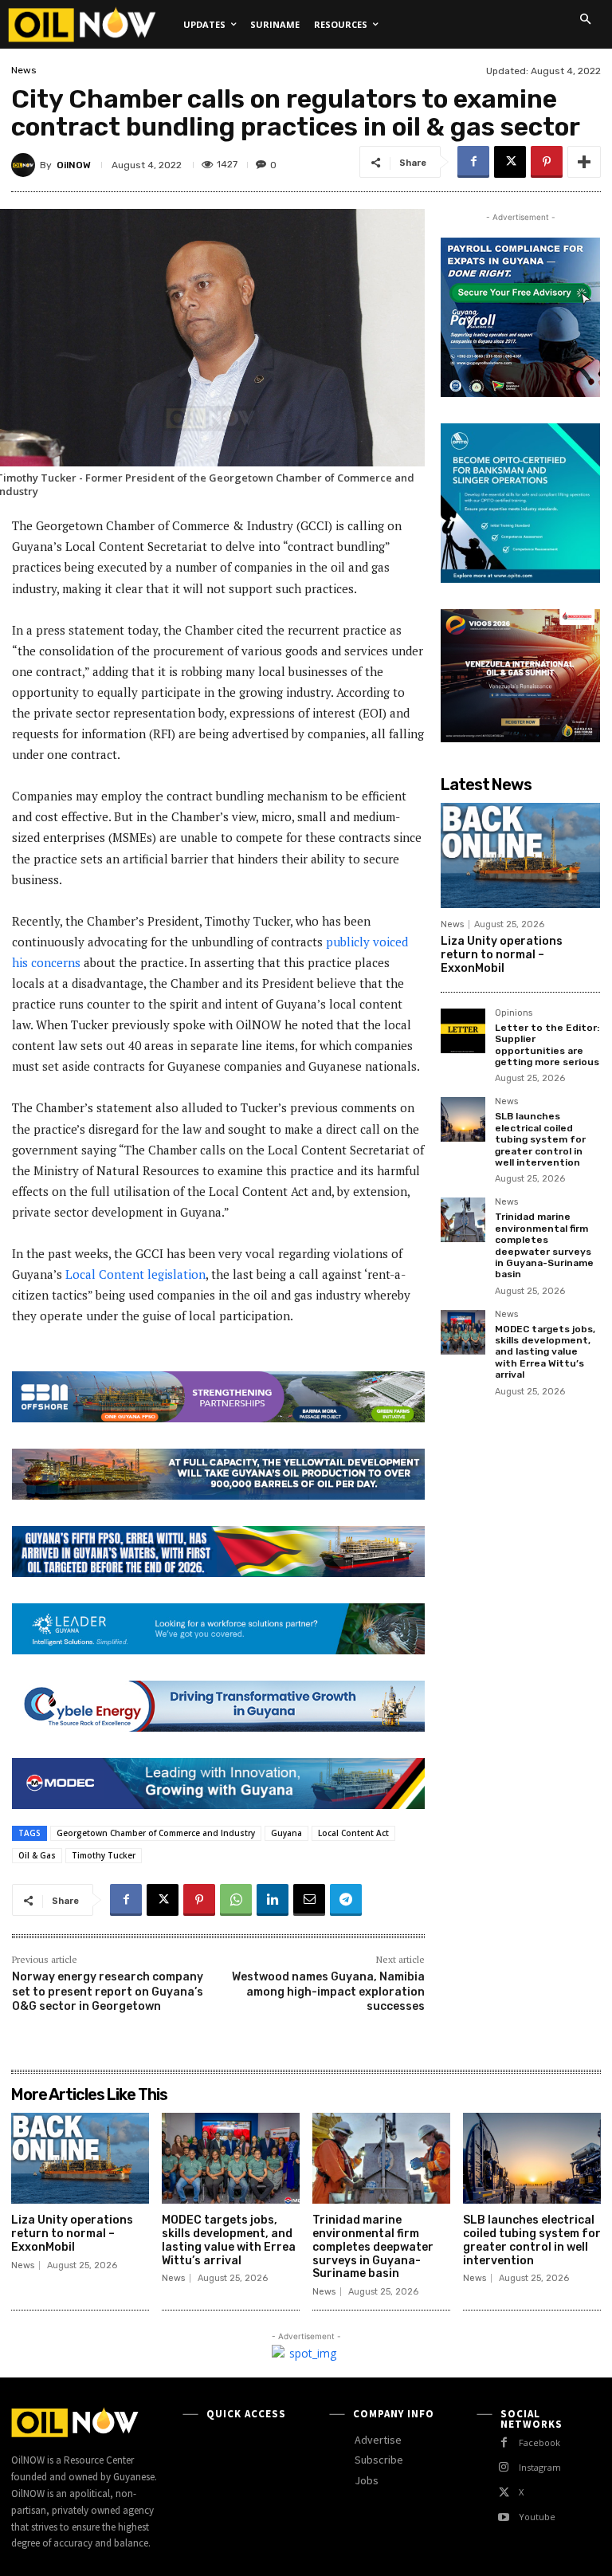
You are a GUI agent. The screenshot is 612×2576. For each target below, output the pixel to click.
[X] (510, 162)
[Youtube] (504, 2517)
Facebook (539, 2442)
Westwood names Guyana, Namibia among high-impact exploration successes (328, 1991)
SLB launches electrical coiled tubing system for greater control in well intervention (540, 1139)
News (24, 70)
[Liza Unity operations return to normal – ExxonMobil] (520, 855)
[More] (584, 162)
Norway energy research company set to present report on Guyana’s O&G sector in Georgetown (108, 1991)
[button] (585, 19)
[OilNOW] (25, 165)
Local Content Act (353, 1833)
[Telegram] (346, 1900)
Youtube (537, 2517)
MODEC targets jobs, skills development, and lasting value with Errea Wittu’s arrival (545, 1352)
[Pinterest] (547, 162)
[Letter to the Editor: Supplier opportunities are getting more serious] (463, 1031)
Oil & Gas (37, 1855)
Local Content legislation (135, 1274)
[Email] (309, 1900)
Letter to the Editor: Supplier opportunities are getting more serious (547, 1045)
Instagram (540, 2467)
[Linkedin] (273, 1900)
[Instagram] (504, 2467)
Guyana (286, 1833)
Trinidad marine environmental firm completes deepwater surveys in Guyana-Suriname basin (544, 1245)
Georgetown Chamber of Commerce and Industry (156, 1833)
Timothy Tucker (104, 1855)
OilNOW (74, 165)
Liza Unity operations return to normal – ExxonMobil (502, 955)
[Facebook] (473, 162)
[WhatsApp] (236, 1900)
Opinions (514, 1013)
